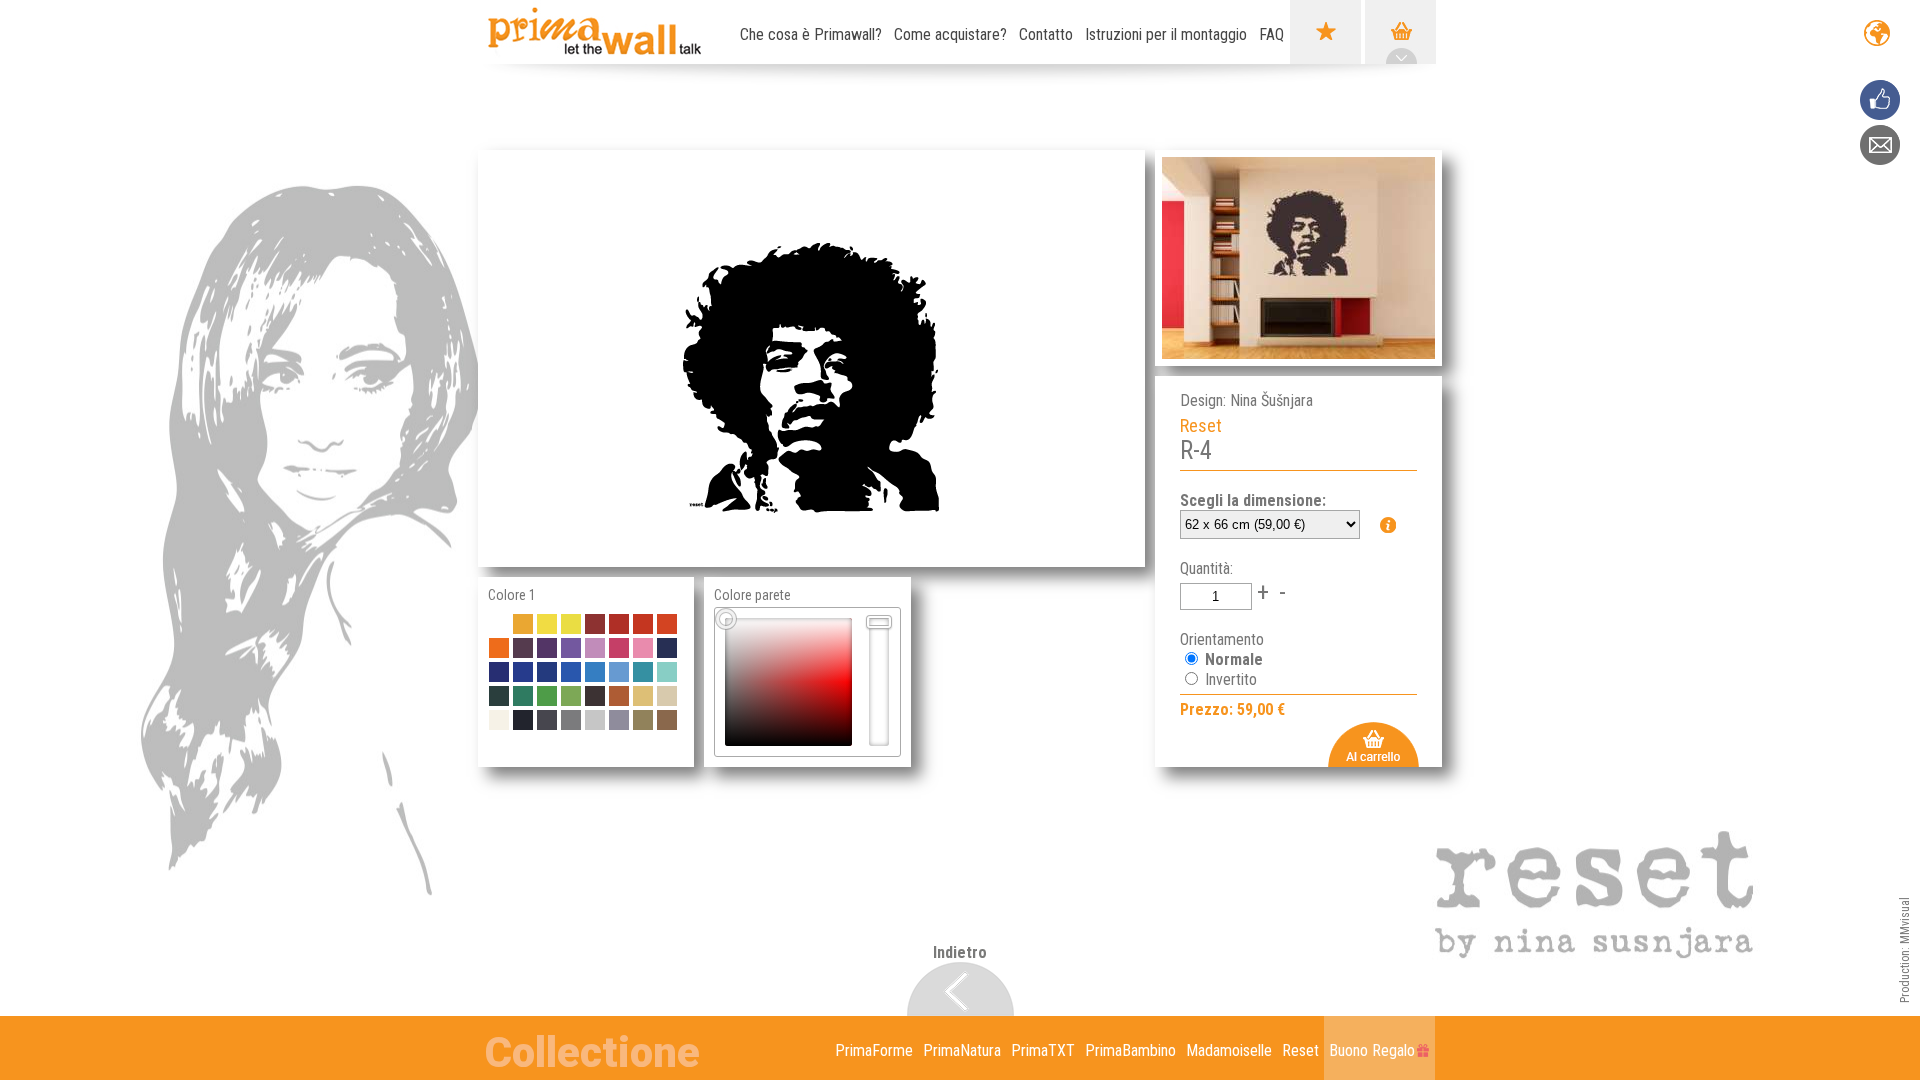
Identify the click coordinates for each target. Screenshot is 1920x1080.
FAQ (1271, 34)
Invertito (1229, 679)
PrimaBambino (1130, 1050)
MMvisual (1905, 920)
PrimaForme (874, 1050)
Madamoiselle (1229, 1050)
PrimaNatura (962, 1050)
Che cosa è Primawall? (811, 34)
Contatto (1046, 34)
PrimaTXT (1043, 1050)
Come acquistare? (950, 34)
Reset (1300, 1050)
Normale (1232, 659)
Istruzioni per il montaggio (1166, 34)
